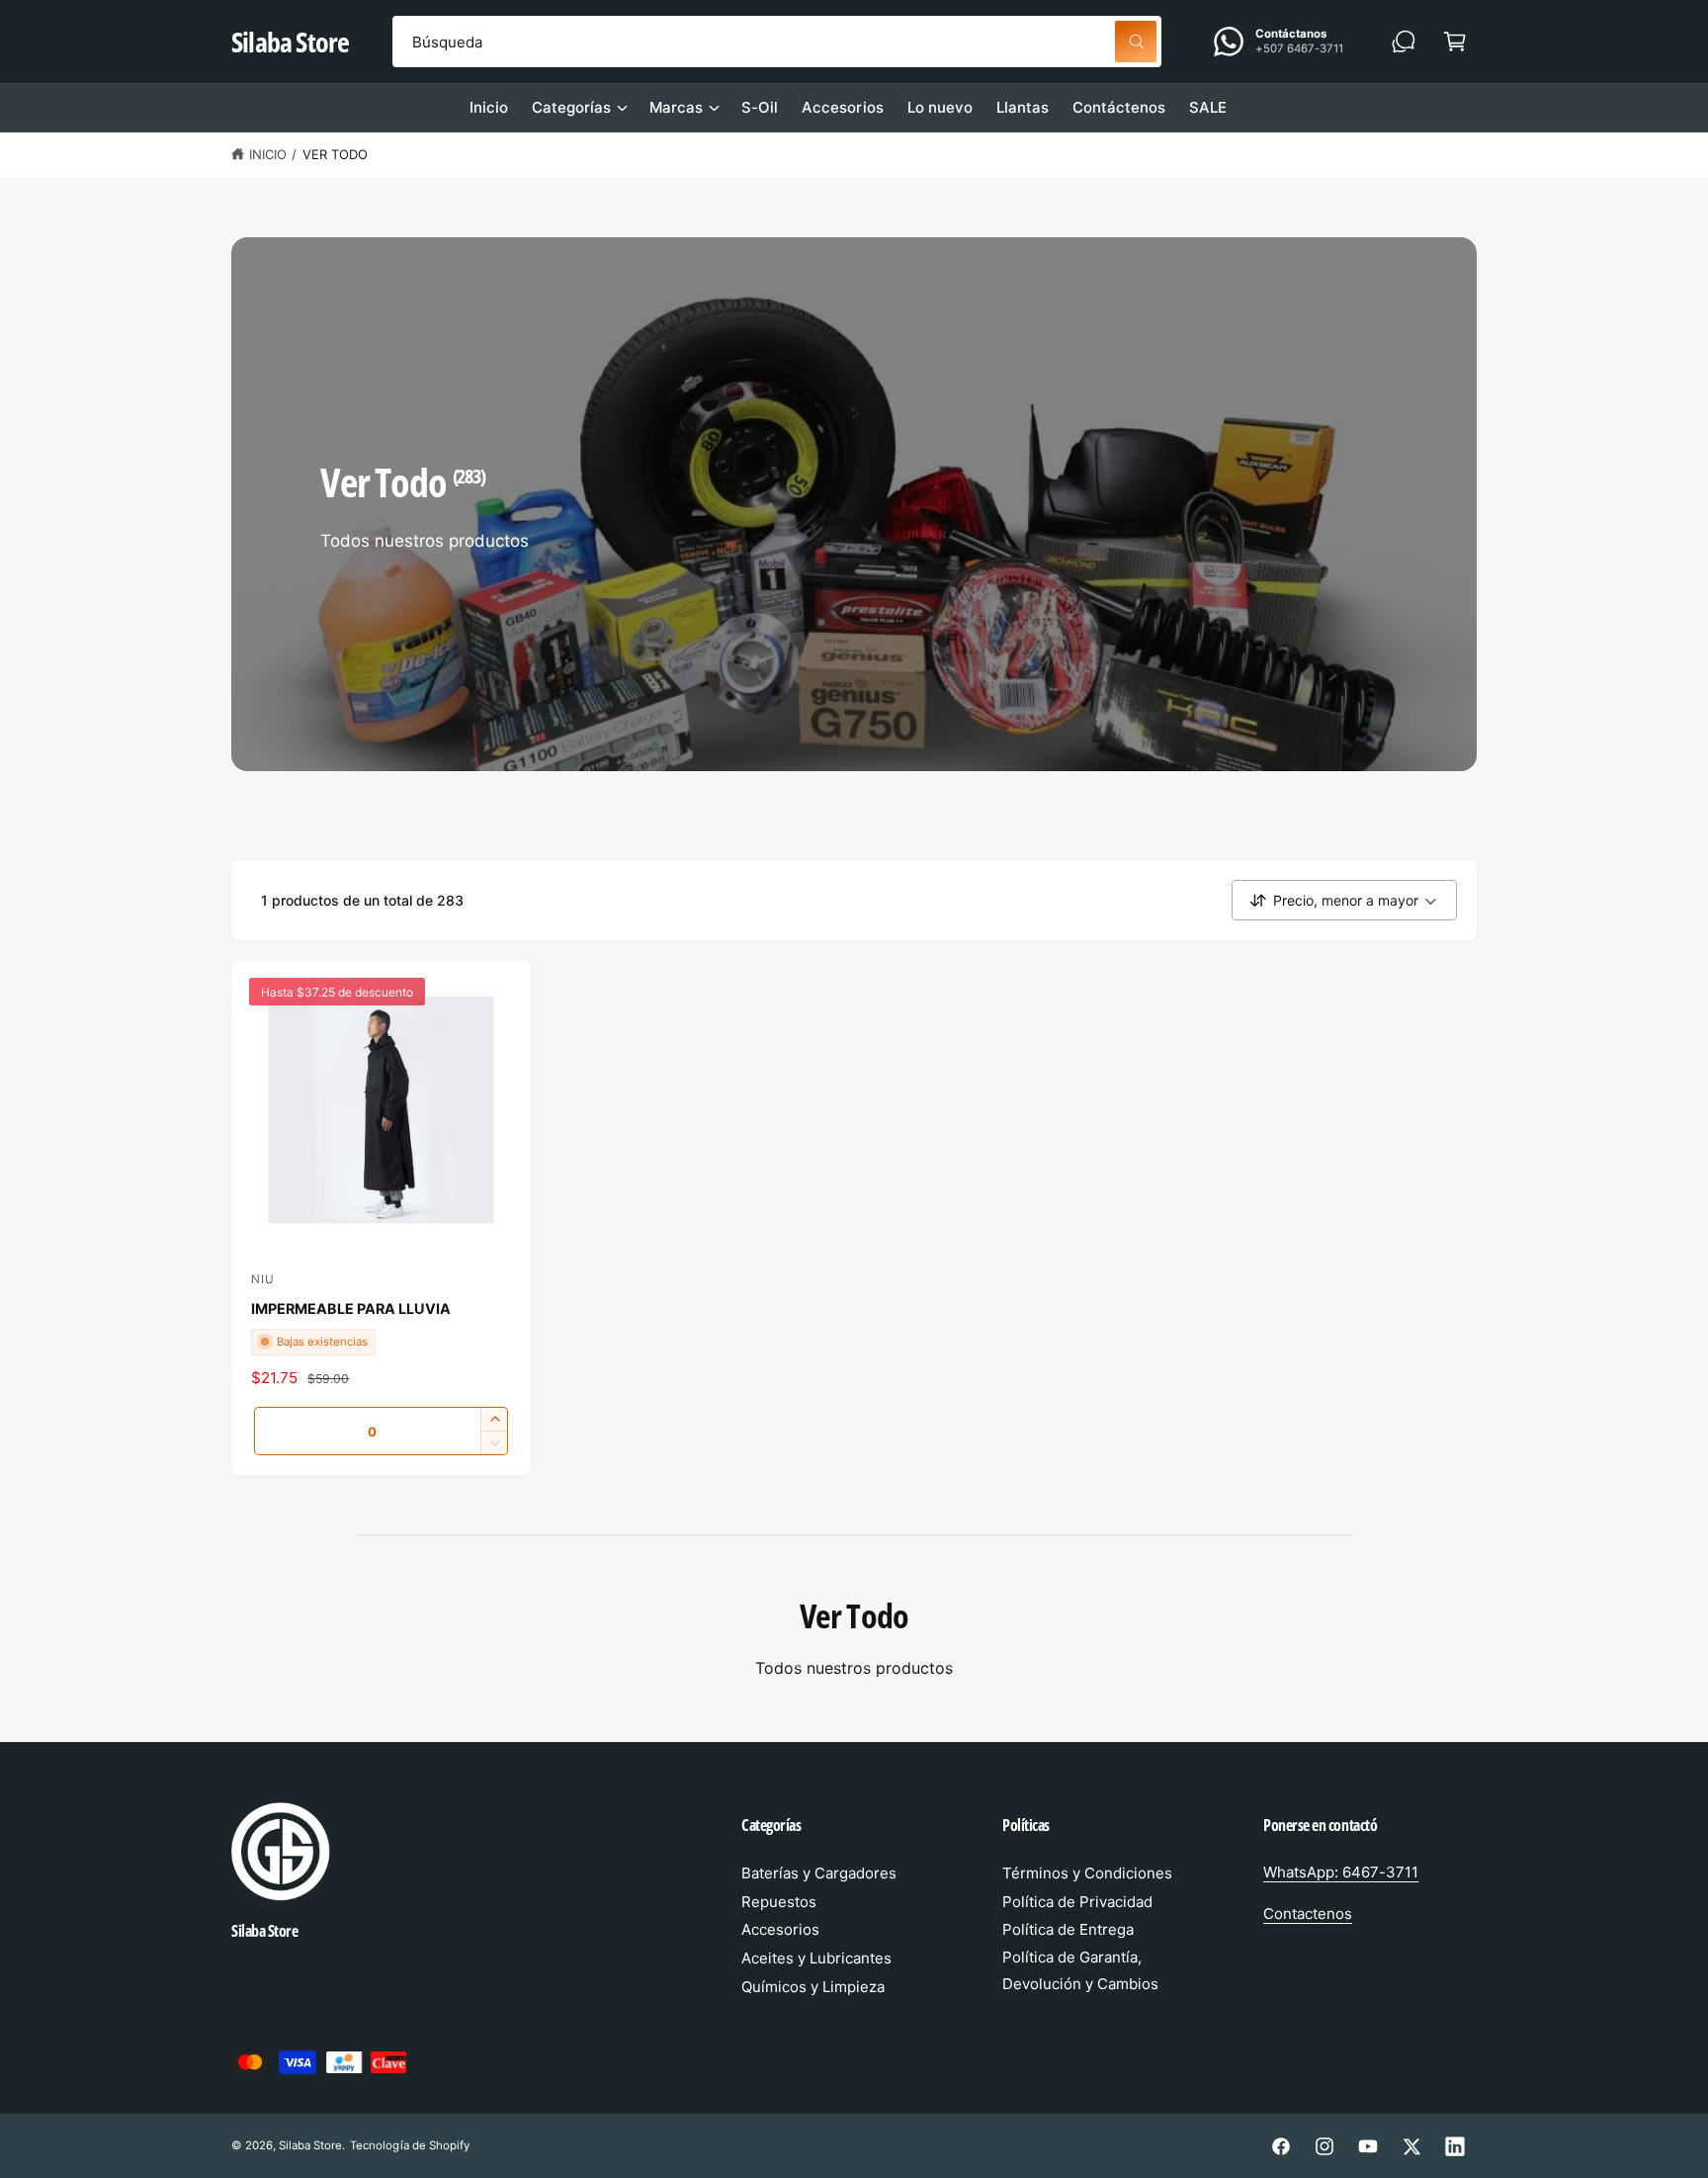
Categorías (571, 107)
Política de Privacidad (1077, 1902)
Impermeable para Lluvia (351, 1308)
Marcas (676, 107)
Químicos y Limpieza (813, 1987)
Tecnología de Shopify (409, 2145)
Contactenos (1308, 1914)
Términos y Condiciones (1087, 1873)
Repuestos (779, 1902)
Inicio (268, 154)
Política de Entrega (1068, 1929)
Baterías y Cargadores (819, 1873)
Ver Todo (335, 154)
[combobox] (777, 42)
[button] (1455, 42)
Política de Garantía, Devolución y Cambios (1080, 1970)
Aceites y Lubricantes (816, 1958)
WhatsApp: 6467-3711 (1341, 1872)
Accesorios (780, 1929)
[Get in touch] (1404, 42)
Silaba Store (310, 2145)
